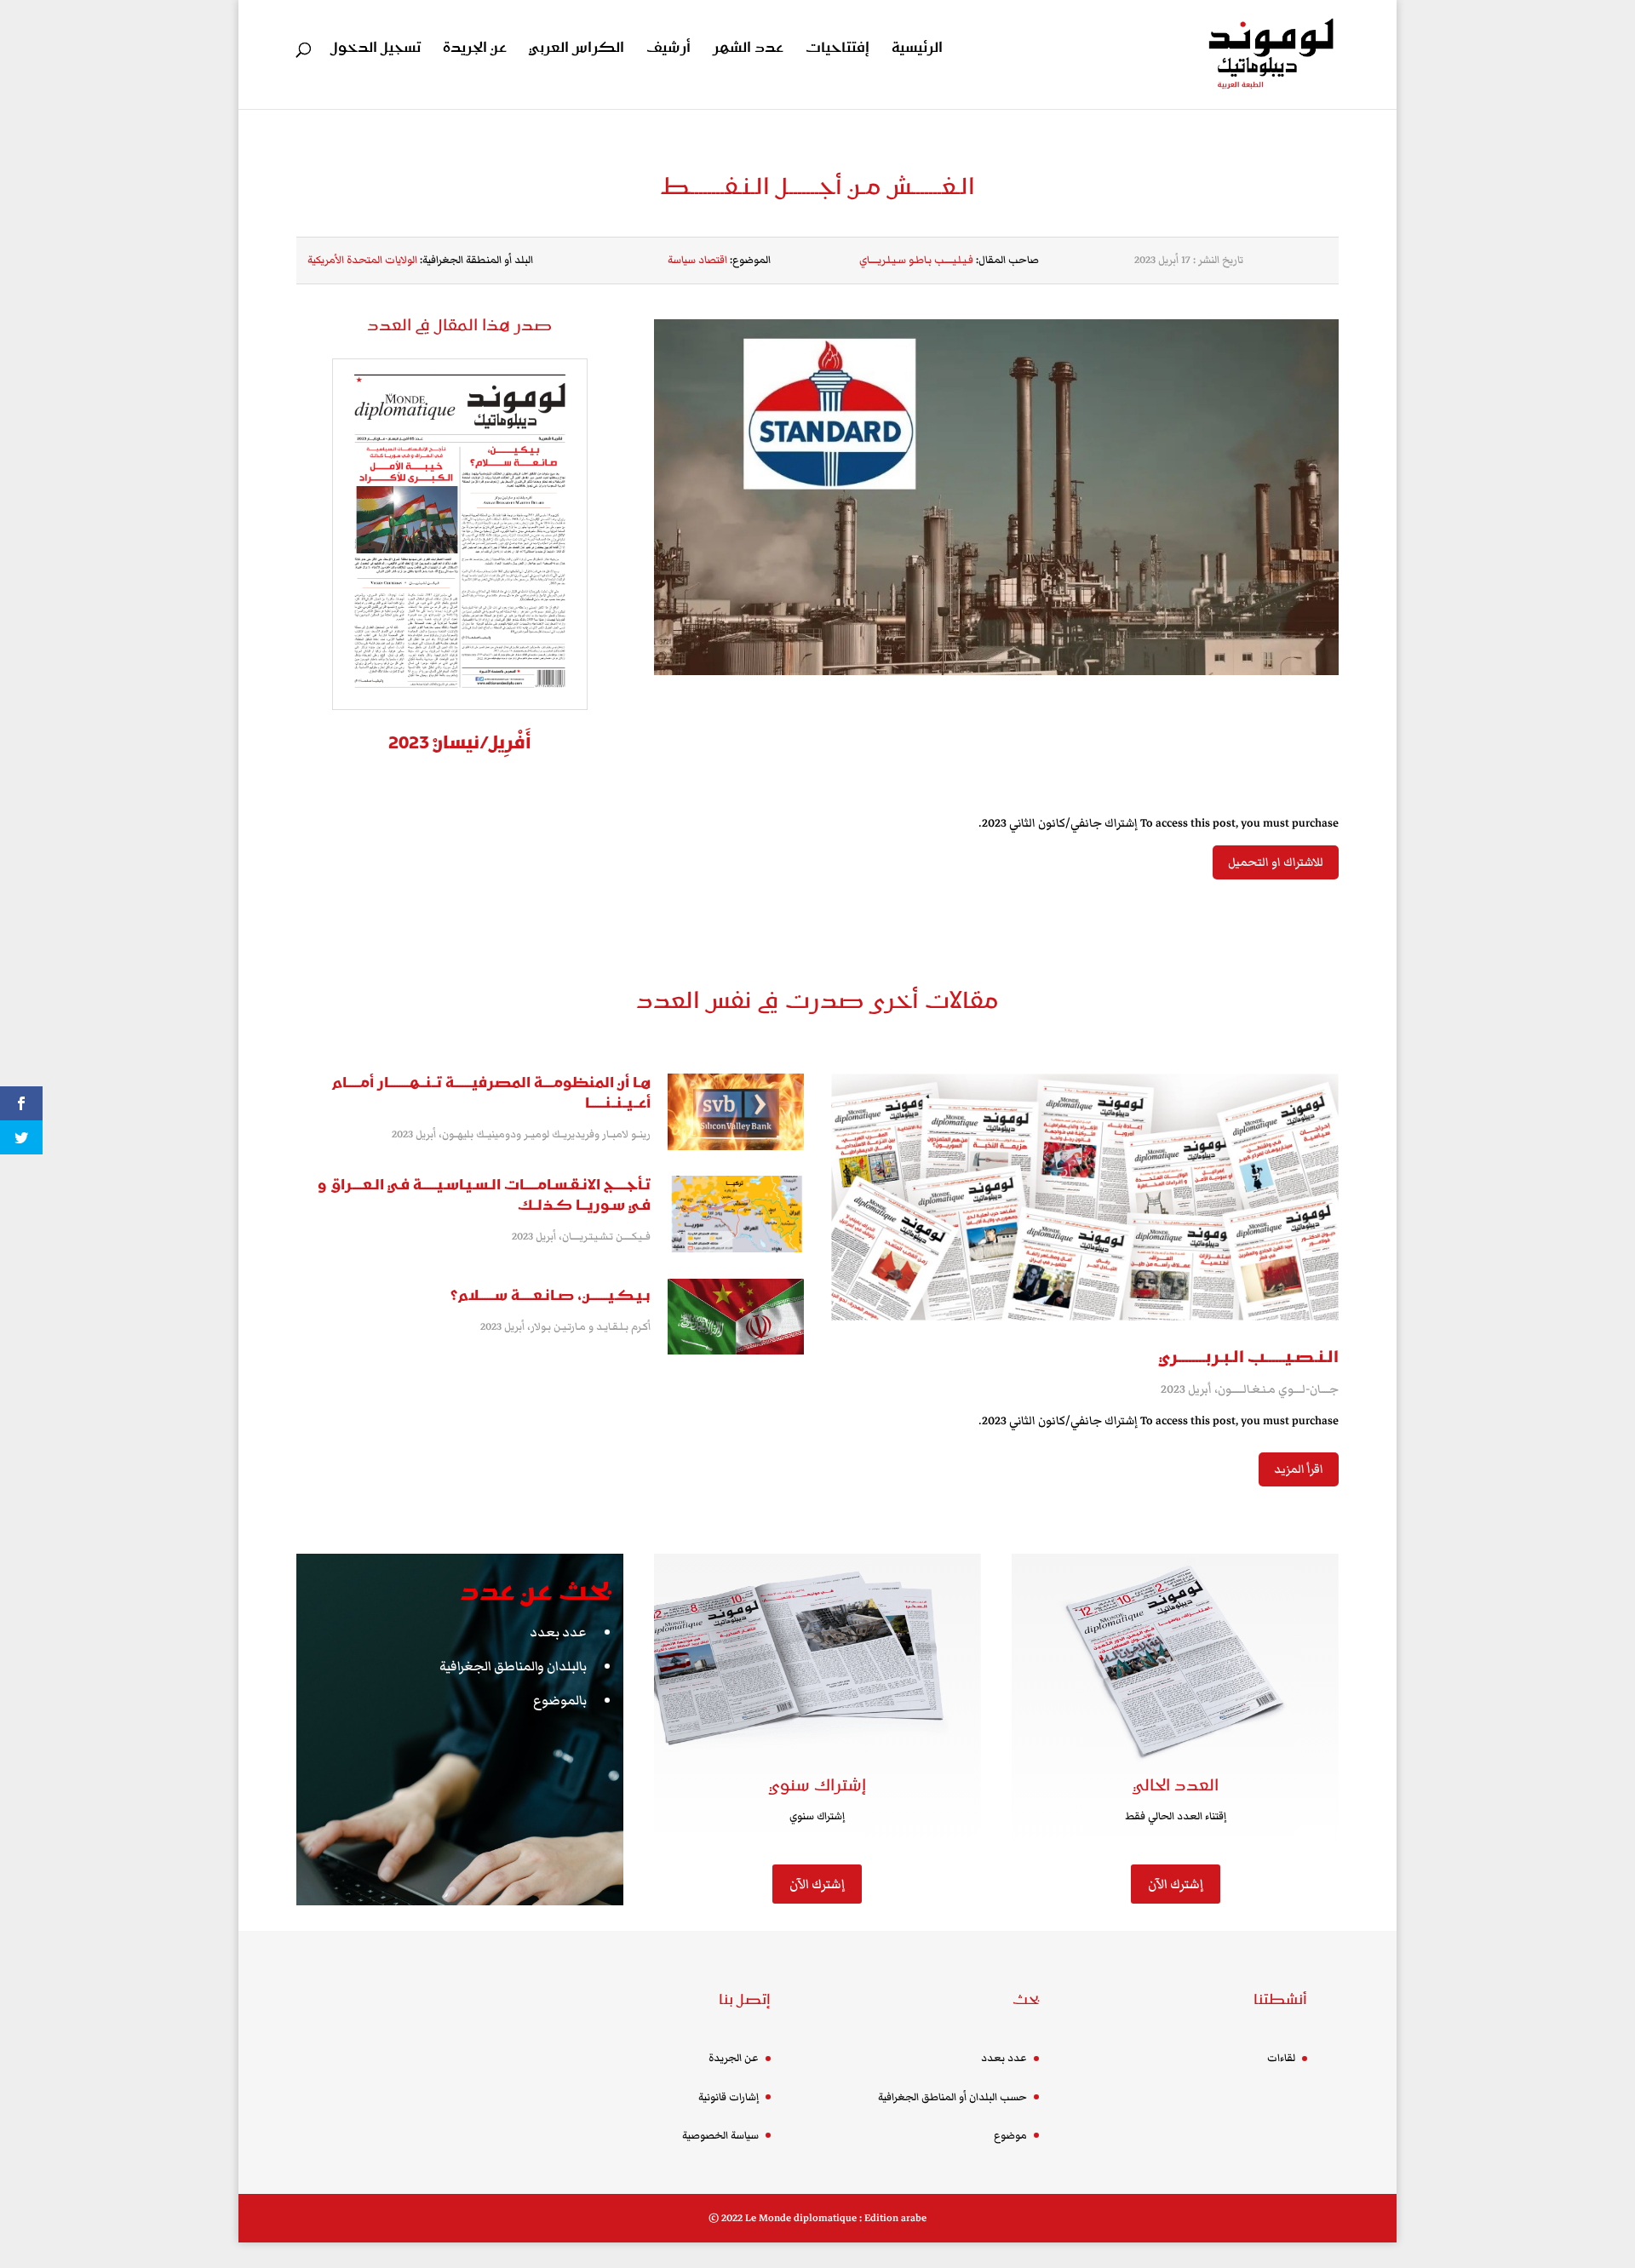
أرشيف (668, 50)
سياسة (682, 260)
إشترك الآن (817, 1884)
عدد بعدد (558, 1632)
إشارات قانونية (729, 2097)
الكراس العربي (577, 50)
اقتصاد (713, 260)
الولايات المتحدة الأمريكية (362, 260)
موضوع (1010, 2136)
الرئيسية (917, 50)
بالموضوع (560, 1700)
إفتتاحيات (838, 50)
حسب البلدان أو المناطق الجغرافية (952, 2097)
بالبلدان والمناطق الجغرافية (513, 1666)
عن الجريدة (475, 50)
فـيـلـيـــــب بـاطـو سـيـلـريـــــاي (916, 260)
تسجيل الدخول (376, 50)
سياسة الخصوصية (720, 2136)
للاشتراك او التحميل (1276, 862)
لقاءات (1281, 2058)
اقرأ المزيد (1299, 1469)
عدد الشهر (748, 50)
